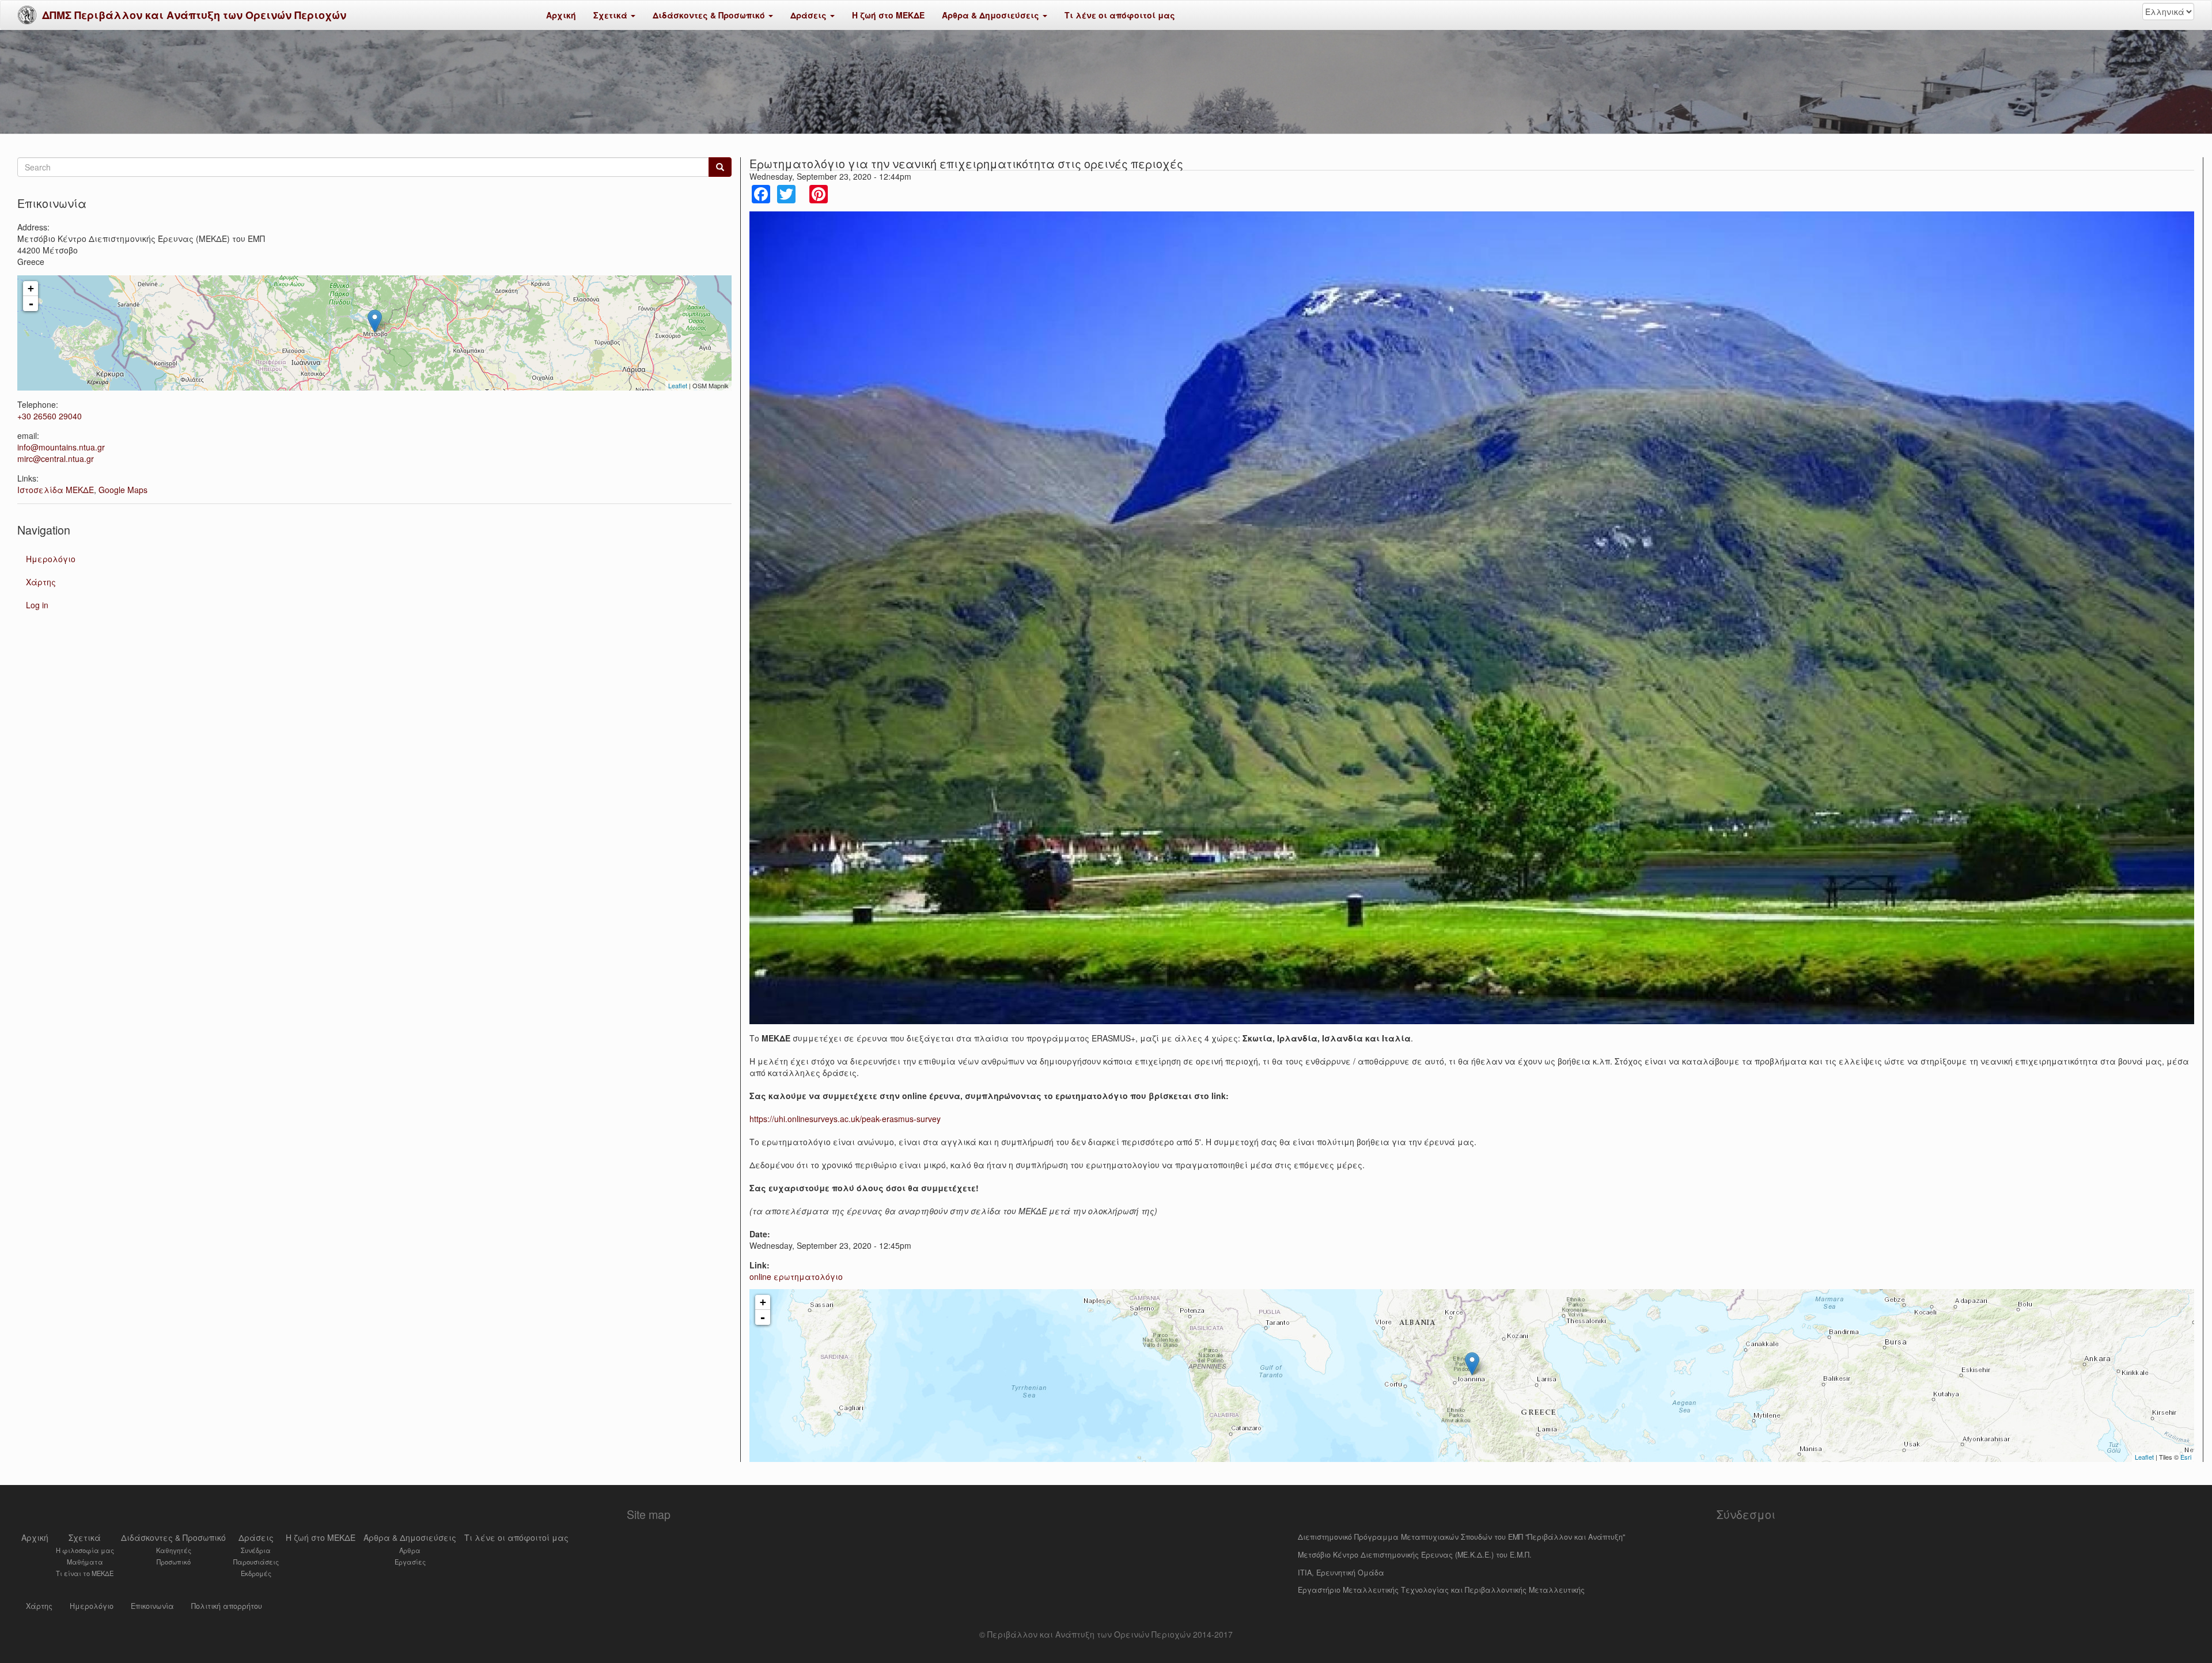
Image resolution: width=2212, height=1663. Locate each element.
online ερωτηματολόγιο (796, 1276)
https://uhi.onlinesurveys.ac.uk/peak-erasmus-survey (845, 1119)
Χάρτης (41, 582)
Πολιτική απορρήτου (227, 1606)
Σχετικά (611, 15)
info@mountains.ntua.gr (61, 447)
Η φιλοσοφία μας (85, 1550)
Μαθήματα (85, 1562)
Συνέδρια (256, 1550)
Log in (37, 605)
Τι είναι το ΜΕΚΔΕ (85, 1573)
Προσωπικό (174, 1562)
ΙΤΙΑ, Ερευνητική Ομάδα (1341, 1573)
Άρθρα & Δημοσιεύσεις (992, 15)
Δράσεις (810, 15)
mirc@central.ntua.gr (56, 459)
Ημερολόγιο (51, 559)
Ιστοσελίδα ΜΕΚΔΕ (56, 490)
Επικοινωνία (152, 1606)
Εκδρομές (256, 1573)
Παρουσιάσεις (256, 1562)
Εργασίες (410, 1562)
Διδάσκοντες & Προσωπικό (710, 15)
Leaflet (2144, 1457)
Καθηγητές (174, 1550)
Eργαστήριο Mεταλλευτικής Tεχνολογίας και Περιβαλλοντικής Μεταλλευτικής (1441, 1590)
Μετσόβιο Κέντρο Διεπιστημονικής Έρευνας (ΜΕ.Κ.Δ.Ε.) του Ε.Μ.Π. (1415, 1555)
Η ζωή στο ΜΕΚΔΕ (888, 15)
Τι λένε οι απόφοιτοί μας (1120, 15)
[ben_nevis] (1472, 618)
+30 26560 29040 (50, 416)
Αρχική (561, 15)
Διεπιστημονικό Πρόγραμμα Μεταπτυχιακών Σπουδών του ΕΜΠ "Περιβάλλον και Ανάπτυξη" (1461, 1537)
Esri (2186, 1457)
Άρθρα (410, 1550)
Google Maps (123, 490)
